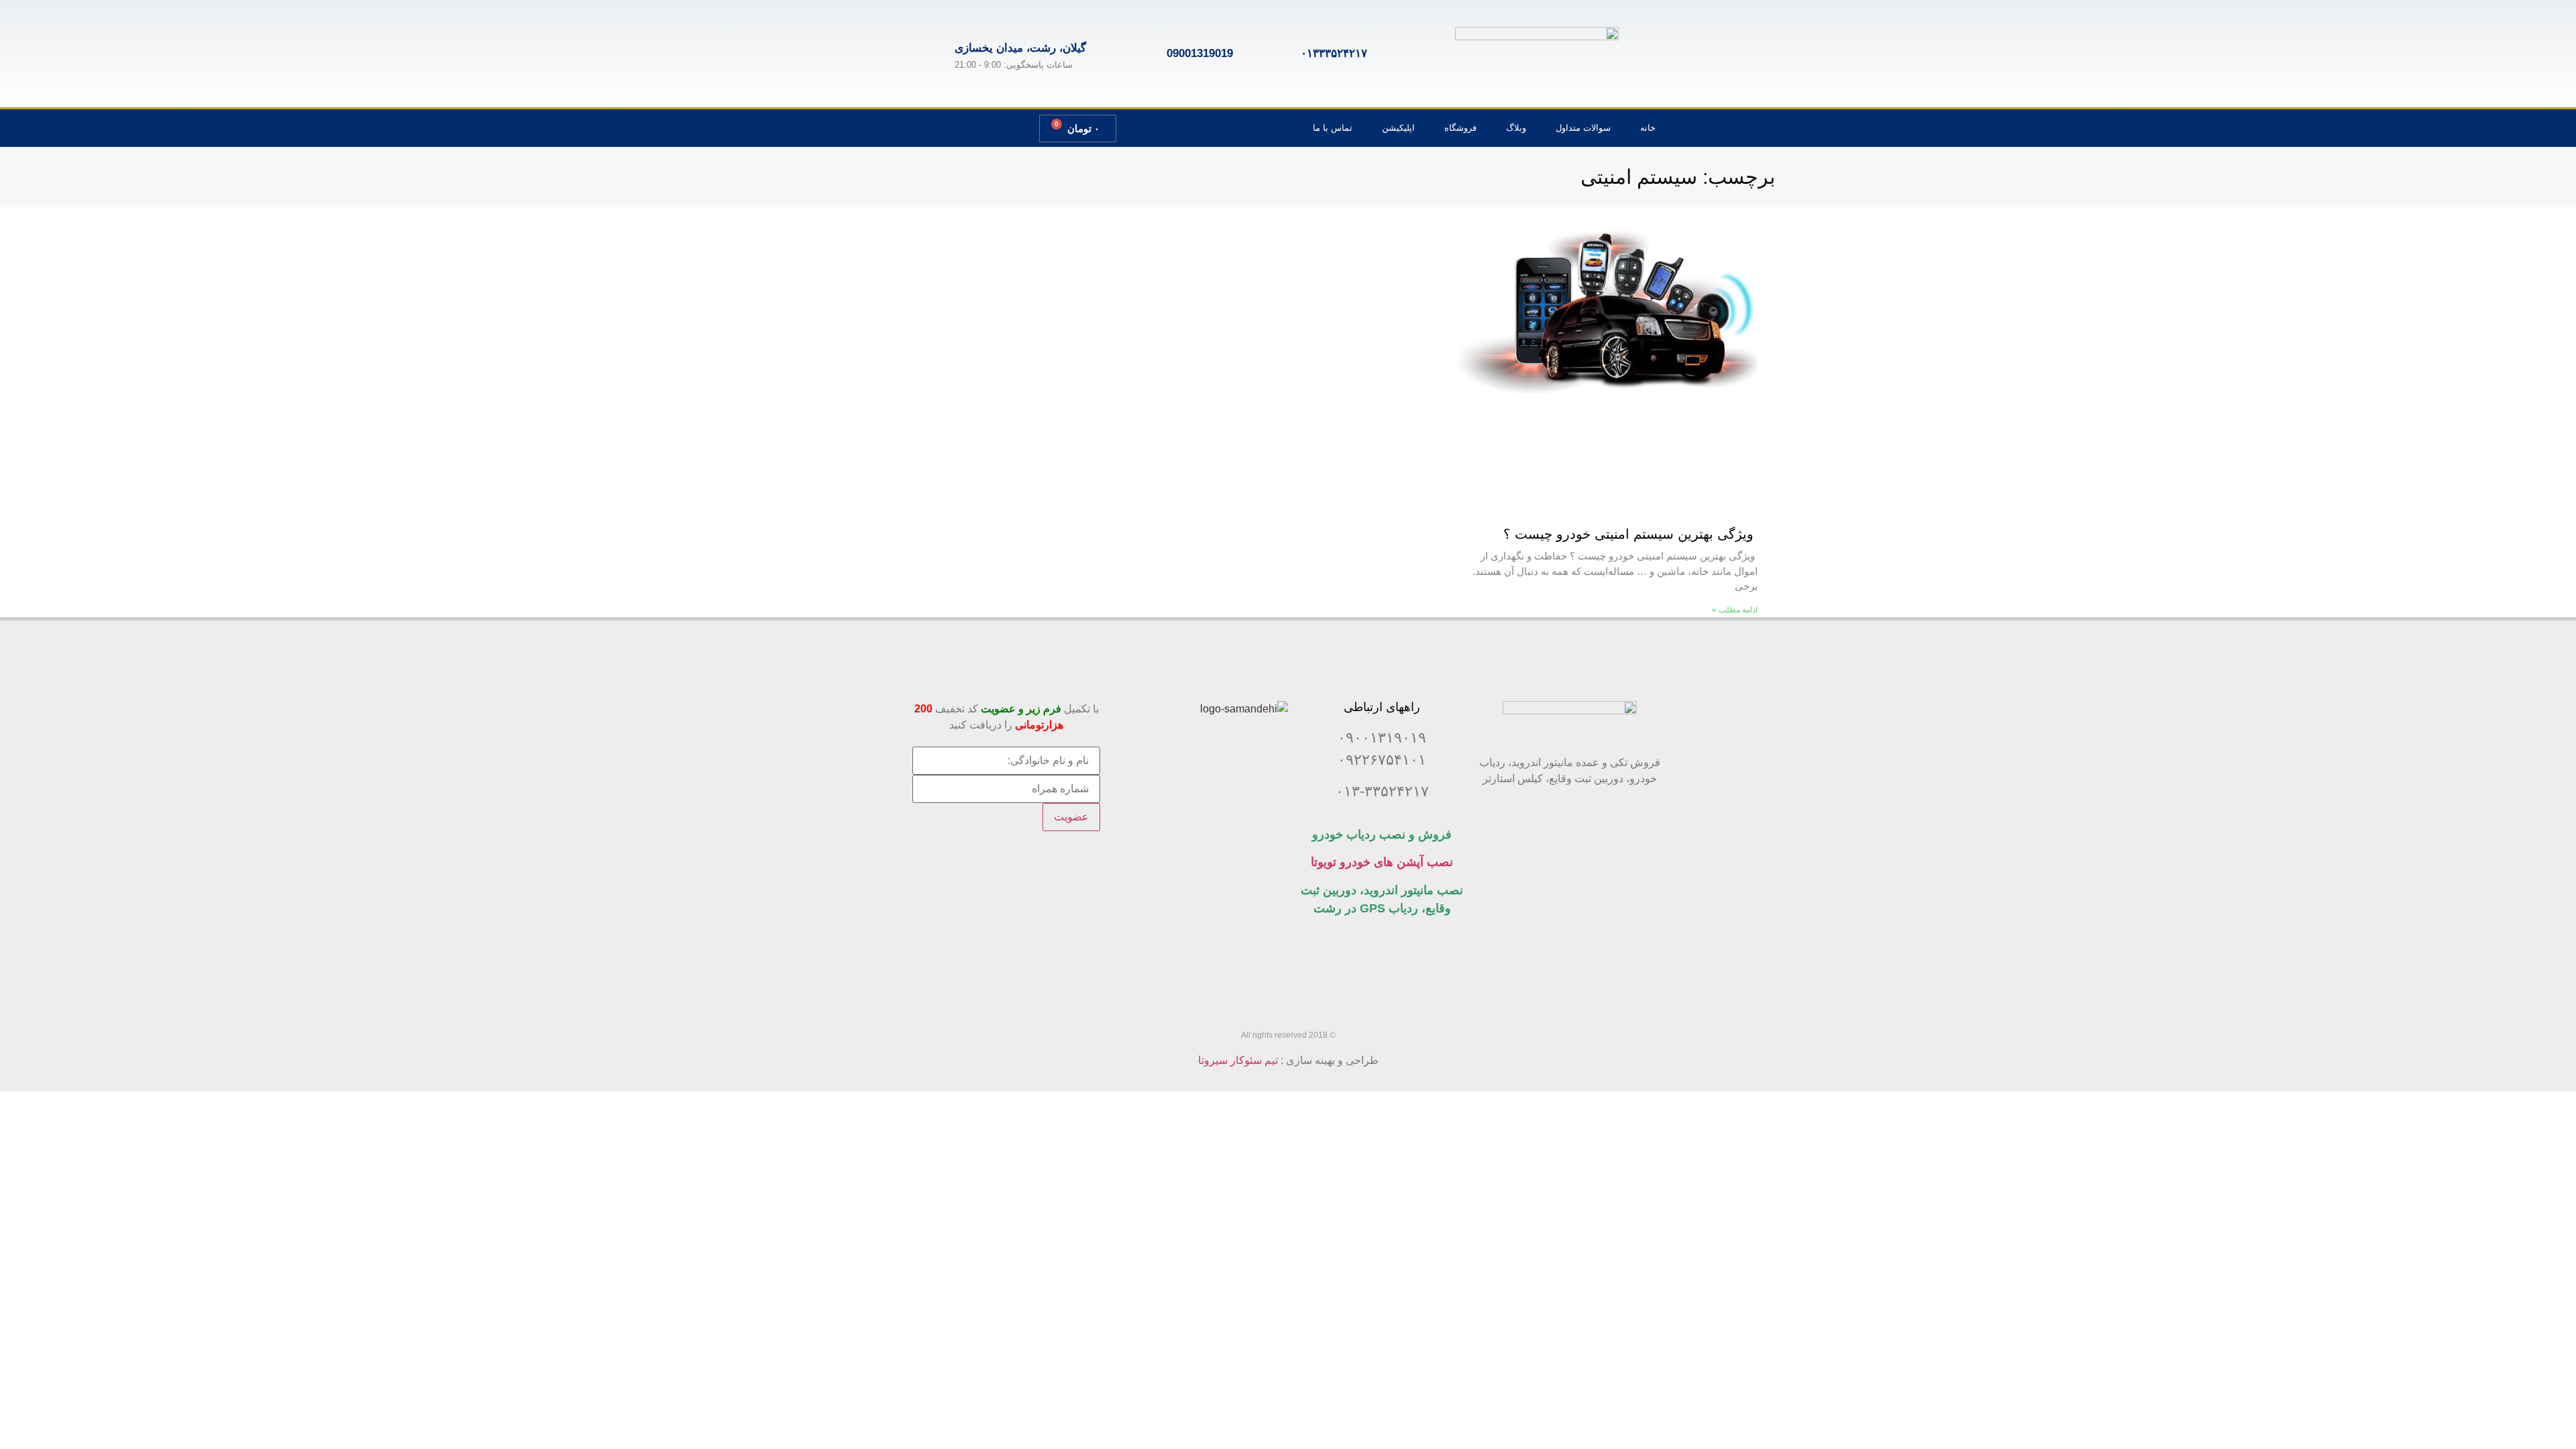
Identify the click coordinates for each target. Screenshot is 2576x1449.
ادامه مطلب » (1735, 610)
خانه (1648, 128)
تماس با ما (1333, 128)
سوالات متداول (1583, 128)
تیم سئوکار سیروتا (1238, 1060)
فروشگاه (1460, 128)
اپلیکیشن (1398, 128)
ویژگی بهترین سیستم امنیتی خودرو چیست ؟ (1630, 534)
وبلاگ (1516, 128)
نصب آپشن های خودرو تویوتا (1382, 862)
